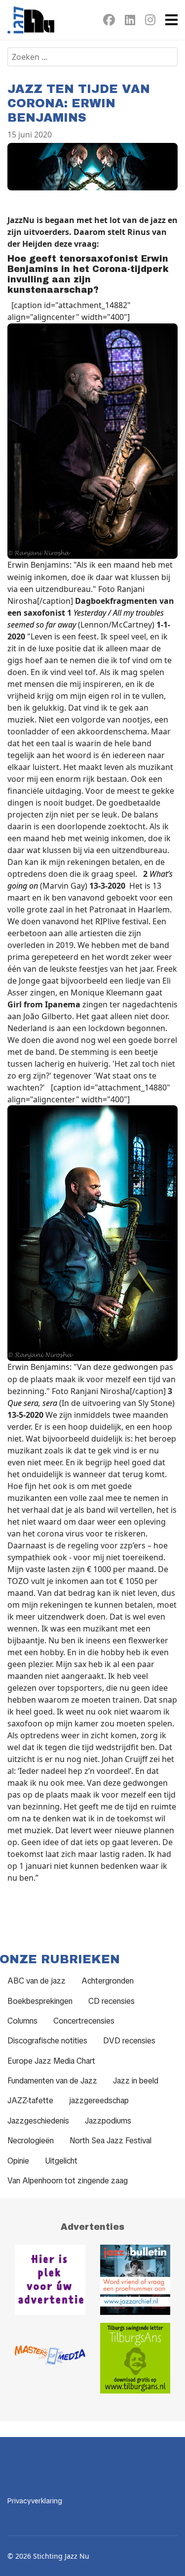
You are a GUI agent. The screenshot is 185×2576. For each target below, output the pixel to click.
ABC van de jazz (37, 1981)
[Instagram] (150, 22)
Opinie (18, 2161)
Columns (22, 2021)
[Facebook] (109, 22)
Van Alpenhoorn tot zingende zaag (68, 2181)
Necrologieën (31, 2141)
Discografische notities (47, 2041)
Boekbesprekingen (40, 2001)
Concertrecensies (84, 2021)
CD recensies (111, 2001)
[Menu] (171, 20)
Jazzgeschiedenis (38, 2121)
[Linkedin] (130, 22)
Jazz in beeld (136, 2081)
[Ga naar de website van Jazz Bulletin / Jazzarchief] (135, 2280)
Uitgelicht (61, 2161)
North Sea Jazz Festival (111, 2141)
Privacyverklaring (35, 2501)
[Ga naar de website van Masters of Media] (50, 2358)
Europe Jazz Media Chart (51, 2061)
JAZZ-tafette (30, 2101)
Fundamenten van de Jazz (52, 2081)
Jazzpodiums (108, 2121)
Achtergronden (108, 1981)
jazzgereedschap (99, 2101)
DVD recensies (129, 2041)
